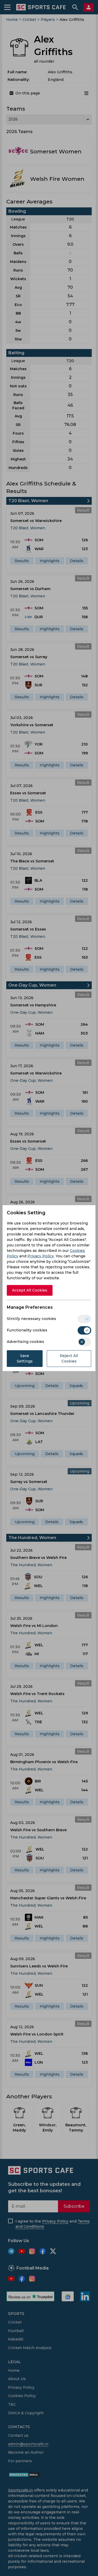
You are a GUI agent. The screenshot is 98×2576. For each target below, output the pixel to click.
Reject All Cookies (69, 1358)
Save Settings (25, 1358)
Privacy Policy (41, 1256)
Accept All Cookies (30, 1290)
